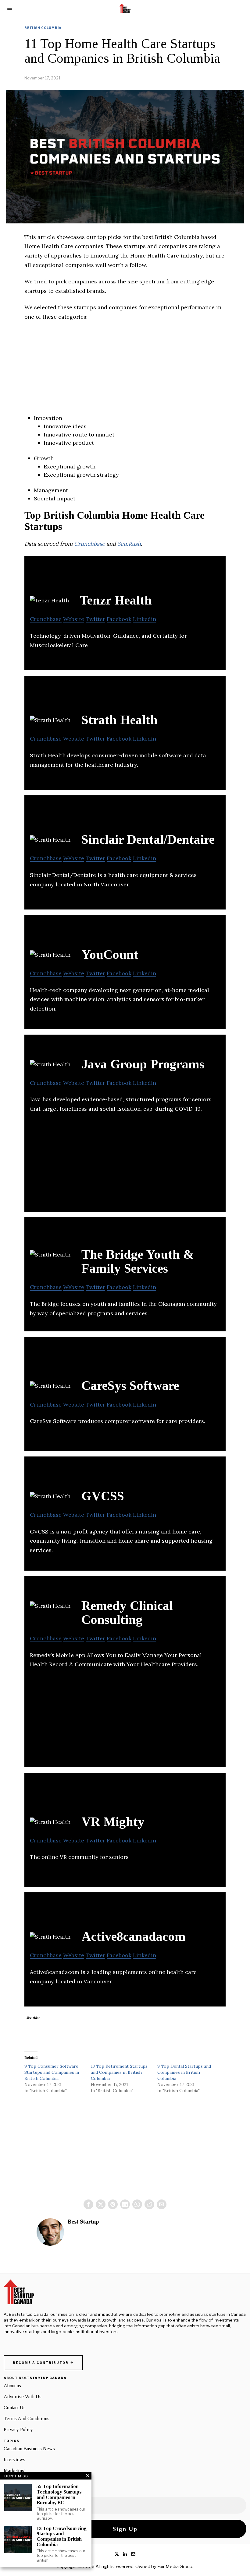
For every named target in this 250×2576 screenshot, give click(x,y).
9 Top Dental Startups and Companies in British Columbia (184, 2072)
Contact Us (15, 2408)
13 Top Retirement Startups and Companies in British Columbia (119, 2072)
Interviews (14, 2460)
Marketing (14, 2471)
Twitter (95, 619)
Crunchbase (89, 544)
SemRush (129, 544)
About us (12, 2386)
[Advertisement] (125, 371)
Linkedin (145, 619)
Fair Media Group (175, 2567)
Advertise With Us (23, 2397)
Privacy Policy (18, 2429)
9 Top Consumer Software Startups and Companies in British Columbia (52, 2072)
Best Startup (83, 2222)
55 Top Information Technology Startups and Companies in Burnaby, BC (59, 2494)
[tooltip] (88, 2204)
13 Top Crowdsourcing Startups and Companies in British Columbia (62, 2536)
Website (74, 619)
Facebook (119, 619)
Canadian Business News (29, 2449)
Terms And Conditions (27, 2418)
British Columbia (43, 28)
